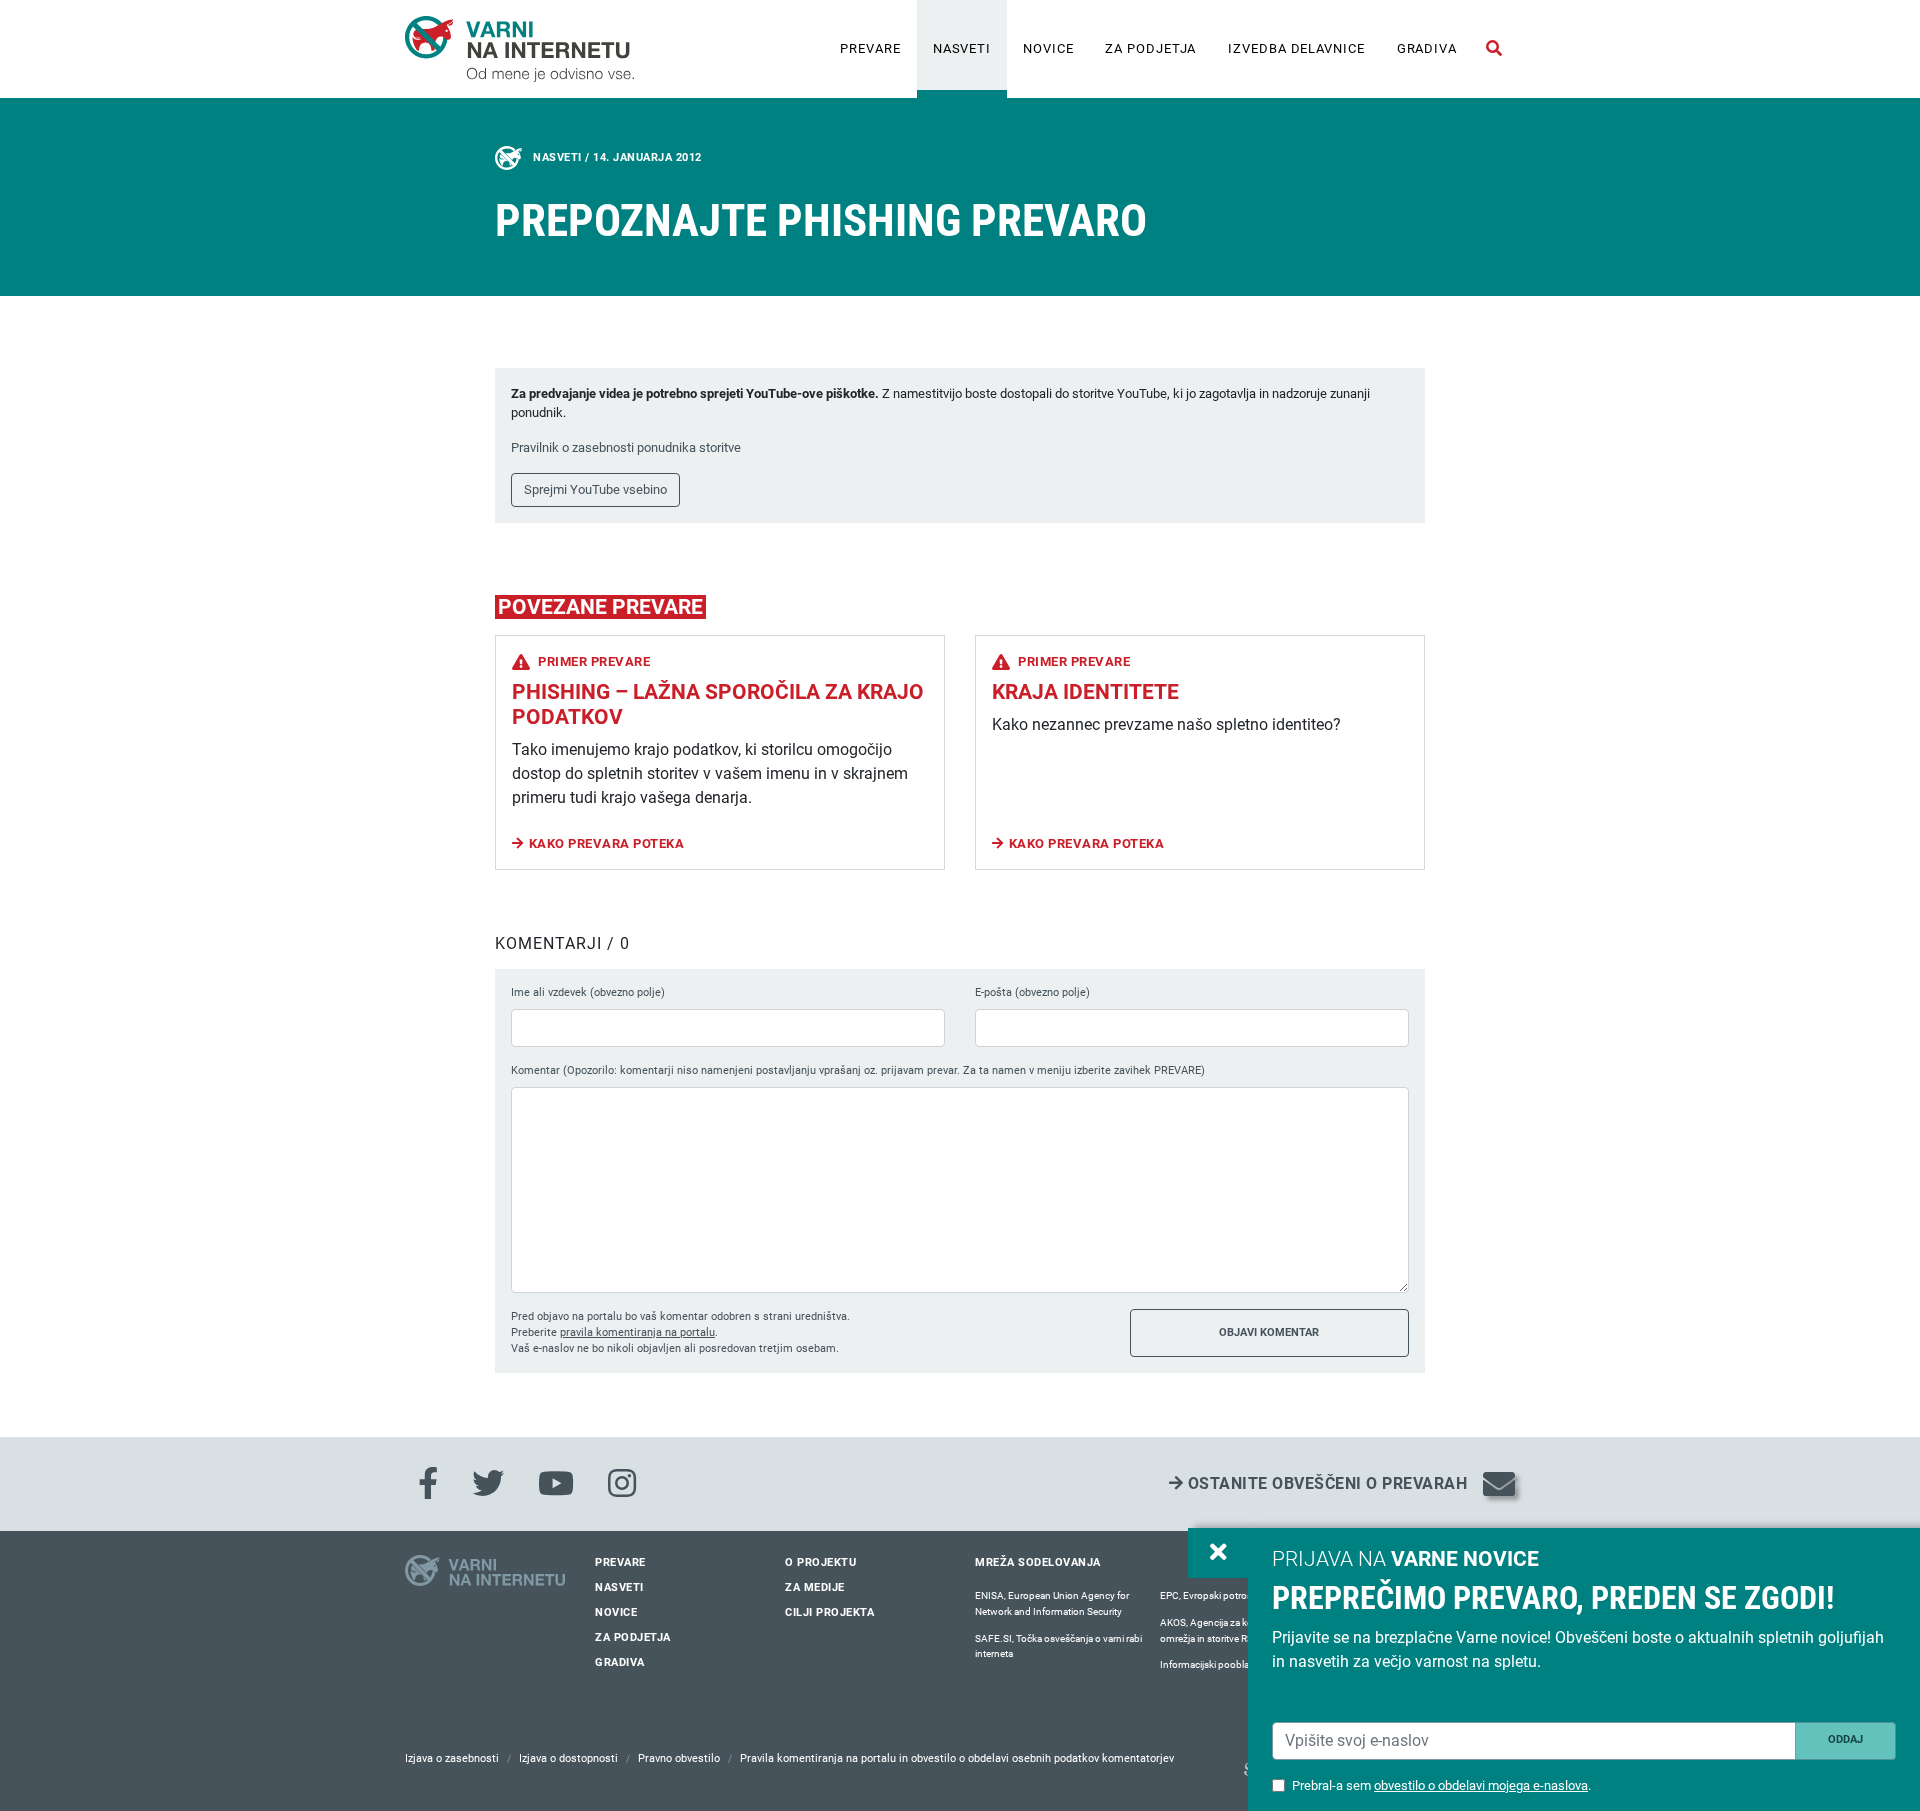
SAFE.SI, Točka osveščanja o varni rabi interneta (1058, 1646)
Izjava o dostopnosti (568, 1758)
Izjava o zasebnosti (452, 1758)
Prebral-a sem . (1441, 1785)
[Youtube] (556, 1484)
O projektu (820, 1562)
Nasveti (962, 48)
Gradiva (1427, 48)
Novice (1048, 48)
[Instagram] (622, 1484)
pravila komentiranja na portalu (637, 1332)
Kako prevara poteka (607, 843)
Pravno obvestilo (679, 1758)
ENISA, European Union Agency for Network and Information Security (1052, 1603)
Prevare (870, 48)
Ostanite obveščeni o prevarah (1325, 1483)
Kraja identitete (1085, 692)
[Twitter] (488, 1484)
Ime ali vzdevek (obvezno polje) (588, 992)
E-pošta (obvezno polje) (1032, 992)
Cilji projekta (829, 1612)
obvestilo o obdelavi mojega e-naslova (1481, 1785)
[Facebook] (428, 1484)
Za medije (815, 1587)
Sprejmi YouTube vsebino (595, 489)
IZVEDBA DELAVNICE (1296, 48)
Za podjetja (1150, 48)
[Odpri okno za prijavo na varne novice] (1218, 1553)
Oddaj (1845, 1739)
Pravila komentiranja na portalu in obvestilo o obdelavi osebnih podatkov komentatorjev (957, 1758)
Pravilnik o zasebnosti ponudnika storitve (626, 447)
